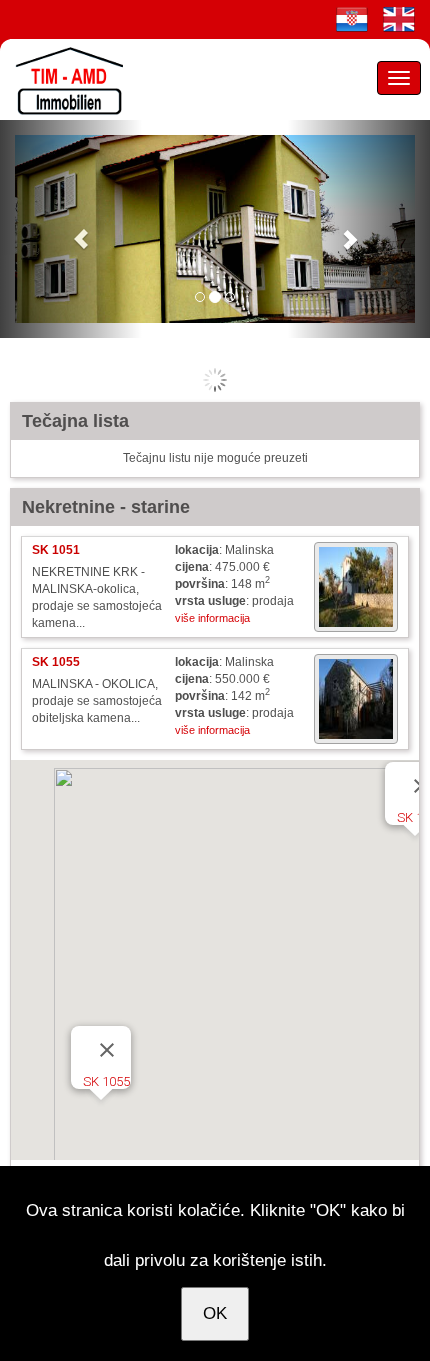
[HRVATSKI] (352, 19)
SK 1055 (106, 1081)
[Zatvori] (107, 1050)
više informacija (212, 618)
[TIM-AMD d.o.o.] (65, 79)
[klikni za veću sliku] (356, 587)
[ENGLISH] (399, 19)
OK (215, 1313)
